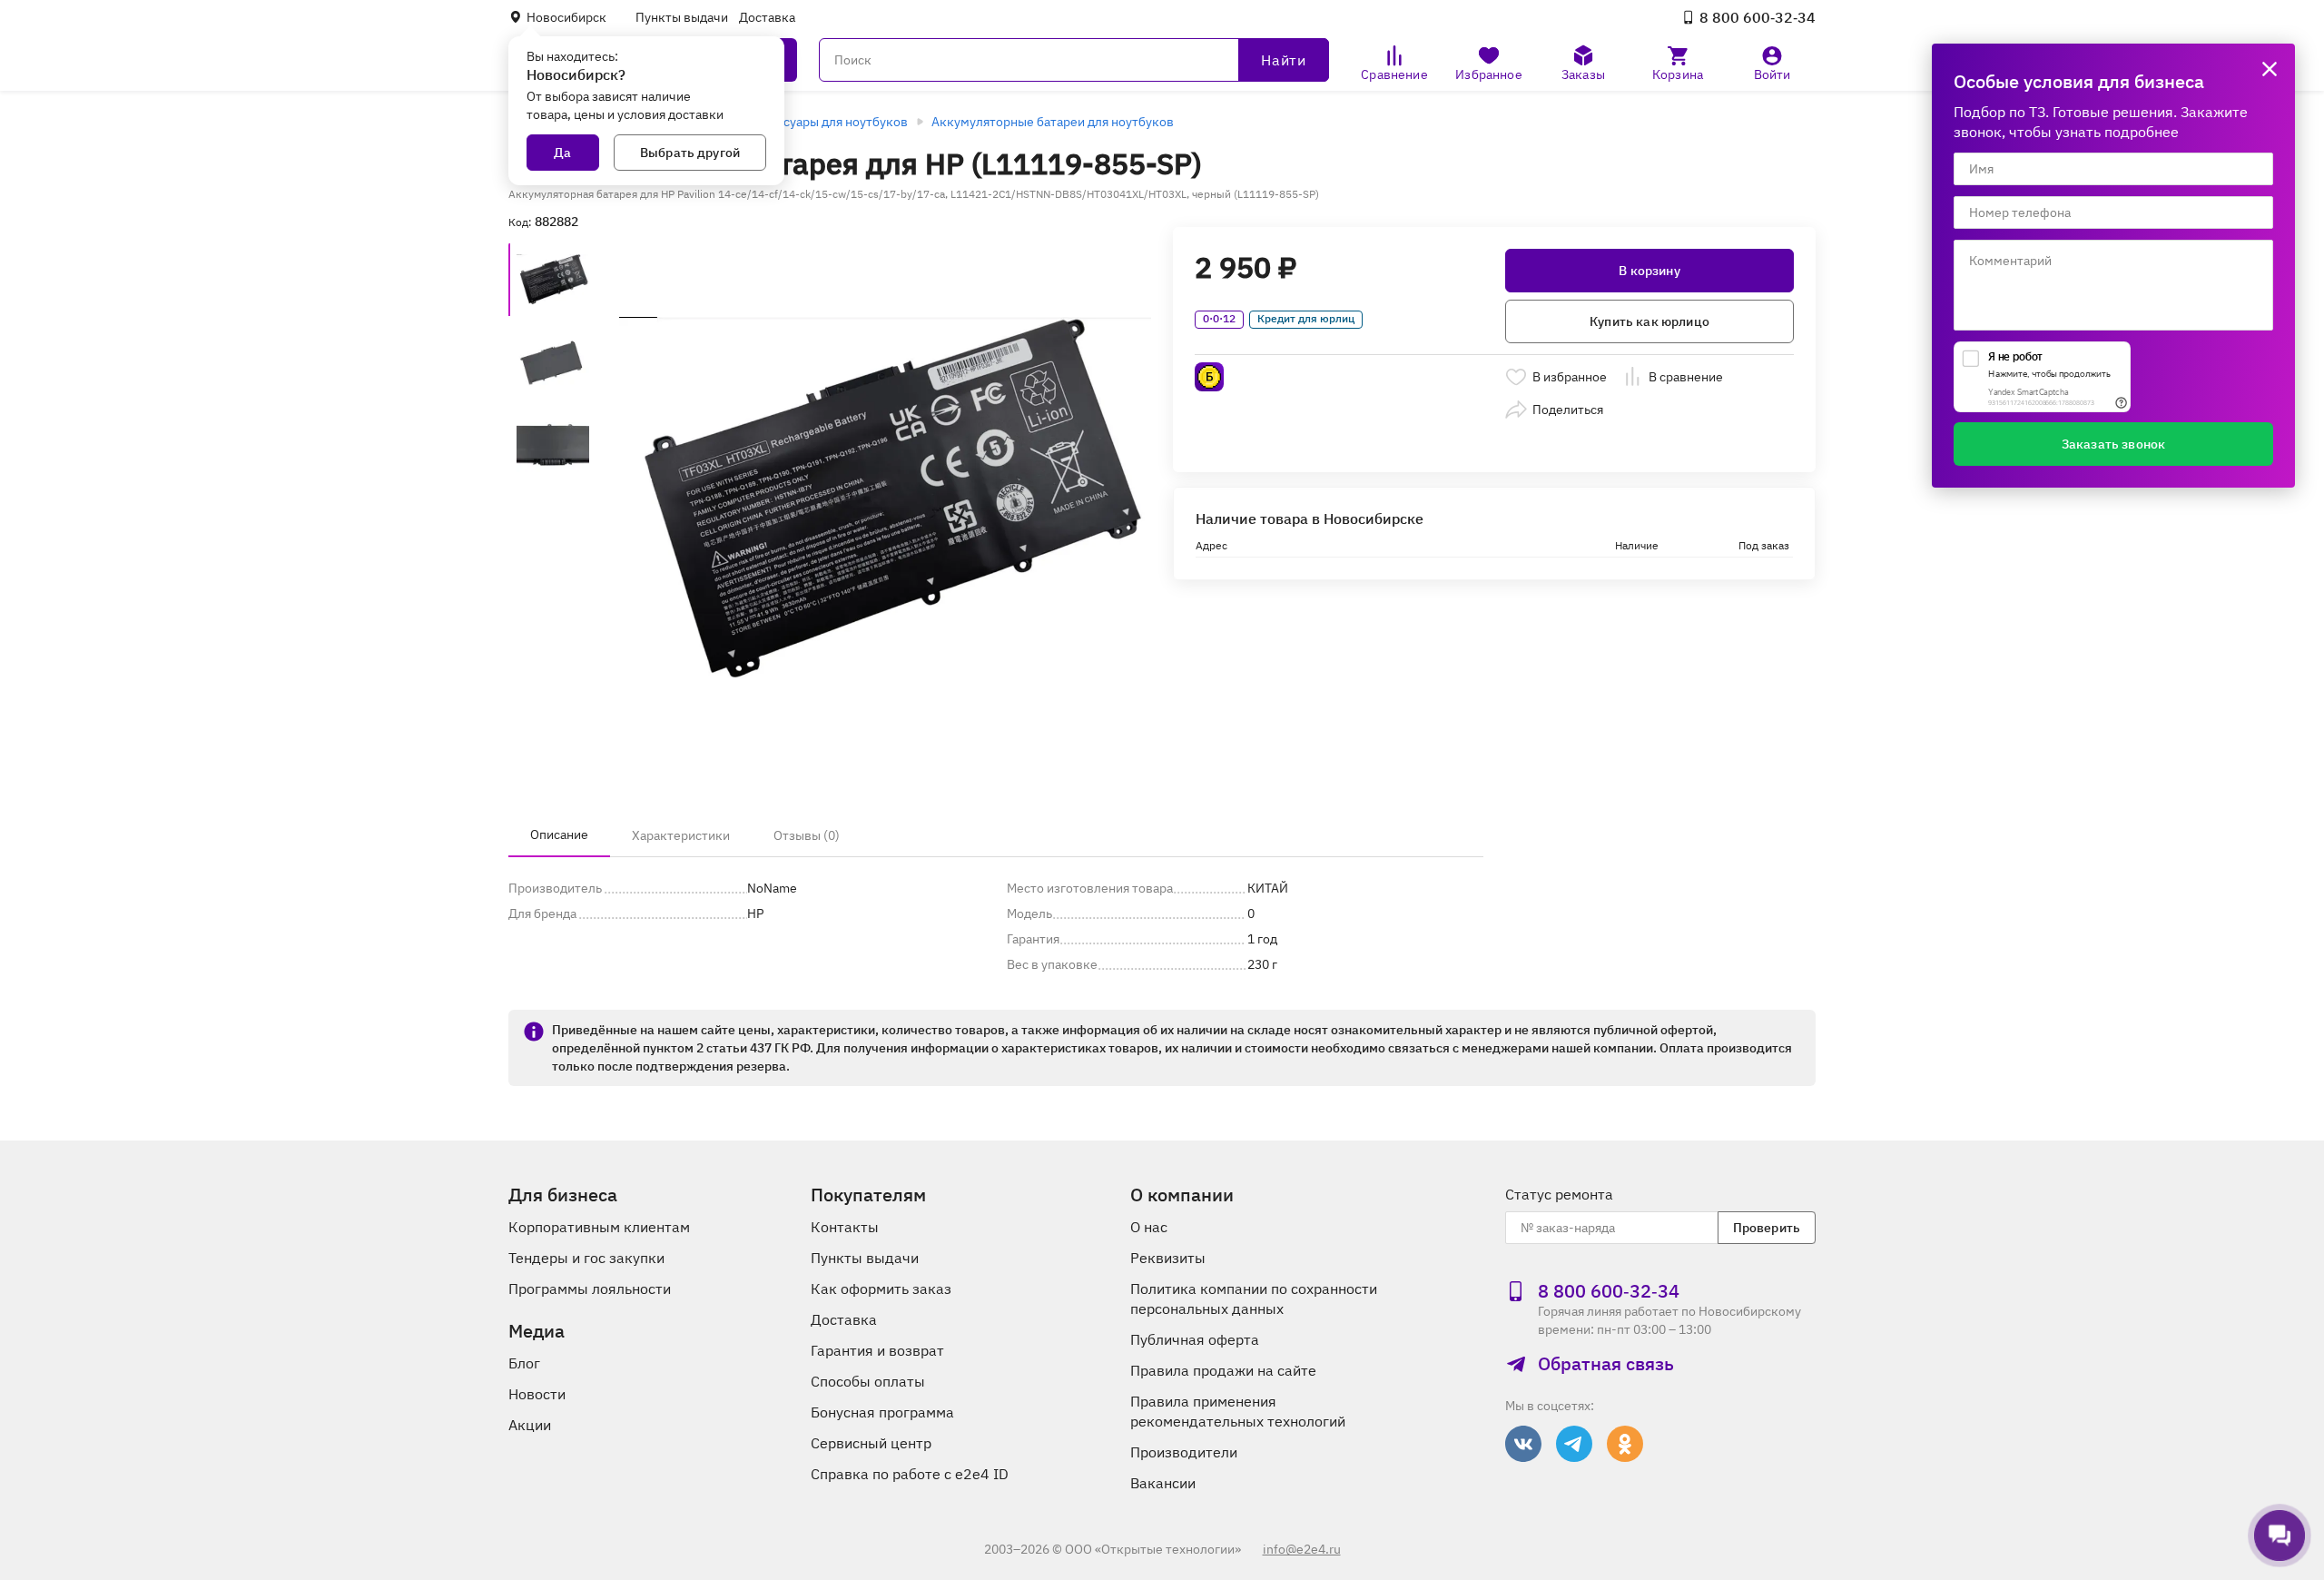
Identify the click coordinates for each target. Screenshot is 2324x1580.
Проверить (1767, 1228)
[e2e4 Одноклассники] (1625, 1444)
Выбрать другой (690, 153)
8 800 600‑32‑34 (1758, 17)
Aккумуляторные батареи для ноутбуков (1053, 122)
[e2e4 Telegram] (1574, 1444)
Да (562, 153)
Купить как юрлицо (1649, 321)
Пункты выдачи (682, 17)
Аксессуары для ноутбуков (828, 122)
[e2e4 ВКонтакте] (1523, 1444)
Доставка (767, 17)
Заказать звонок (2113, 444)
